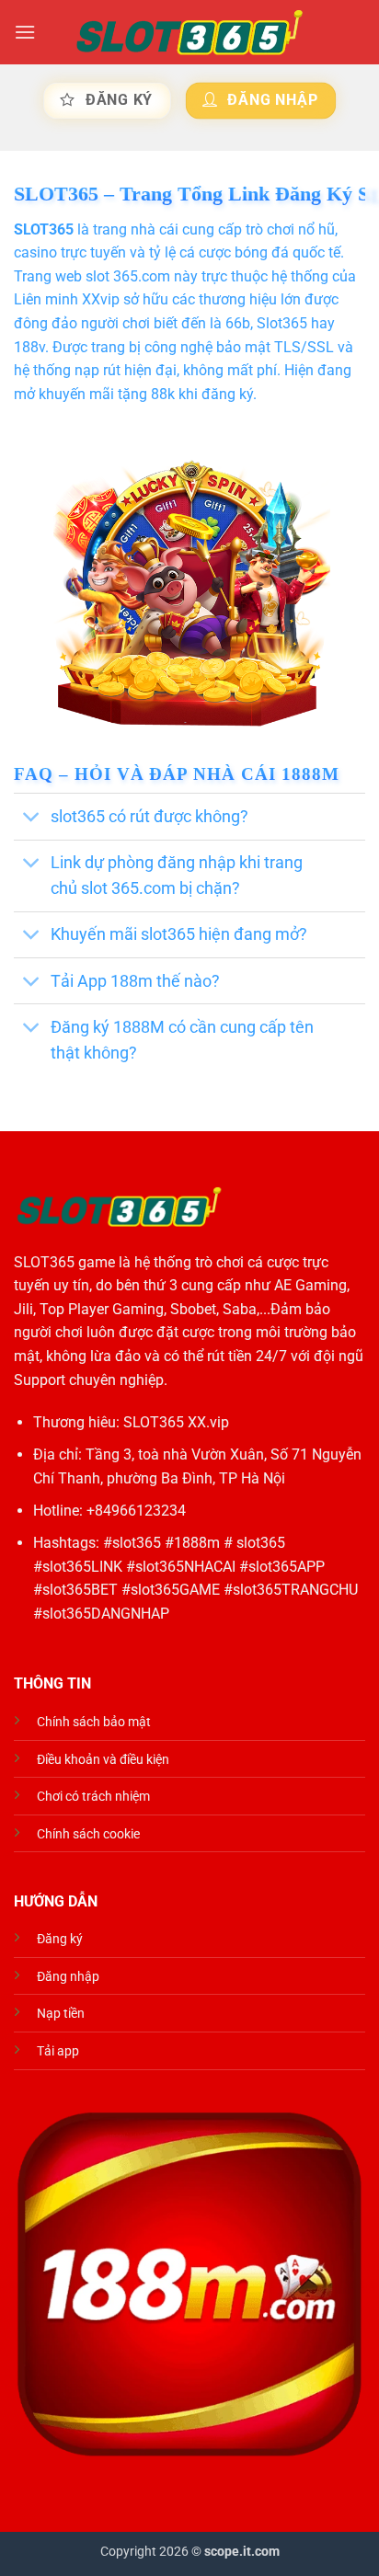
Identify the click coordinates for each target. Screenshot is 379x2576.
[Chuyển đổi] (32, 818)
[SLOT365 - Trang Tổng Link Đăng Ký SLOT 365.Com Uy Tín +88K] (189, 33)
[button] (25, 32)
